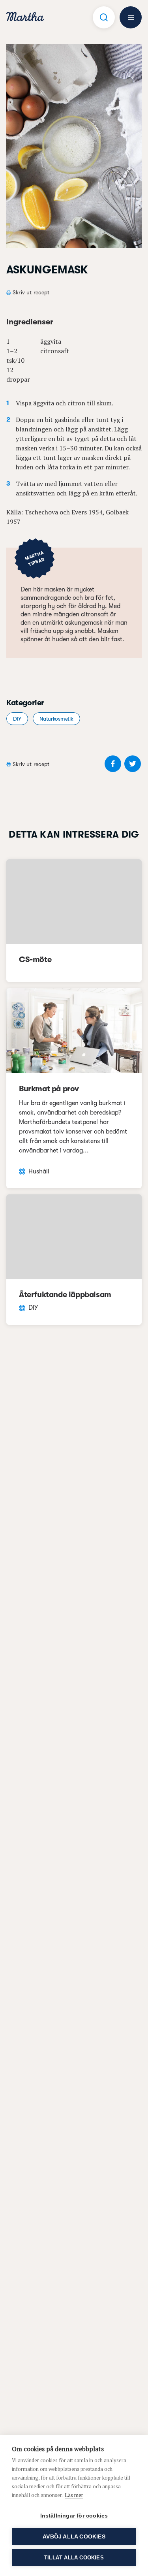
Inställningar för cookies (74, 2516)
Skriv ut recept (31, 292)
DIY (17, 719)
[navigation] (25, 18)
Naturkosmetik (56, 719)
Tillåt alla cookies (74, 2558)
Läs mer (74, 2495)
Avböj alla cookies (74, 2537)
